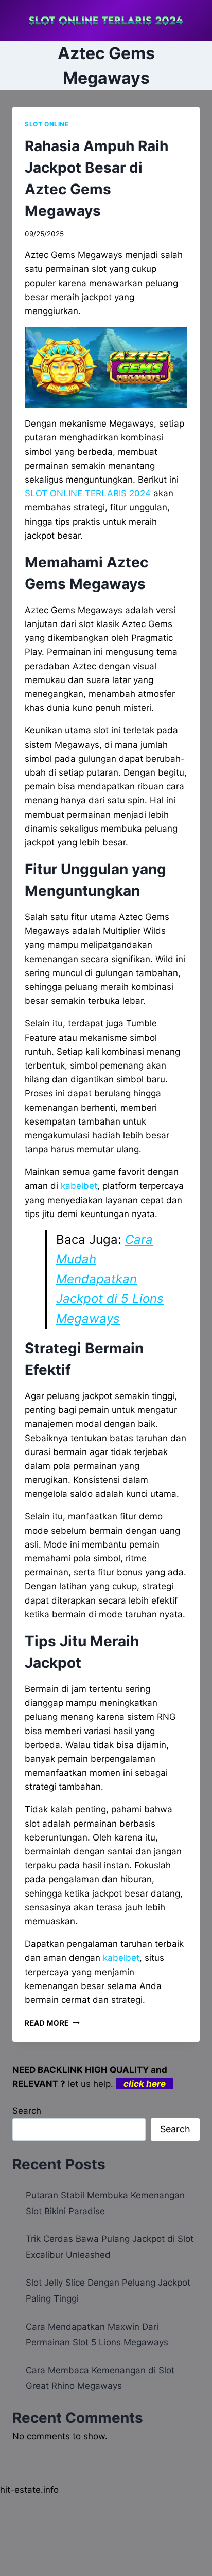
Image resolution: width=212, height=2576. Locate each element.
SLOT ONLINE (47, 124)
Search (27, 2111)
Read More (52, 2023)
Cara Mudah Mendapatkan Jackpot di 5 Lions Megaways (110, 1279)
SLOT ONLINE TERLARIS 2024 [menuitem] (88, 493)
